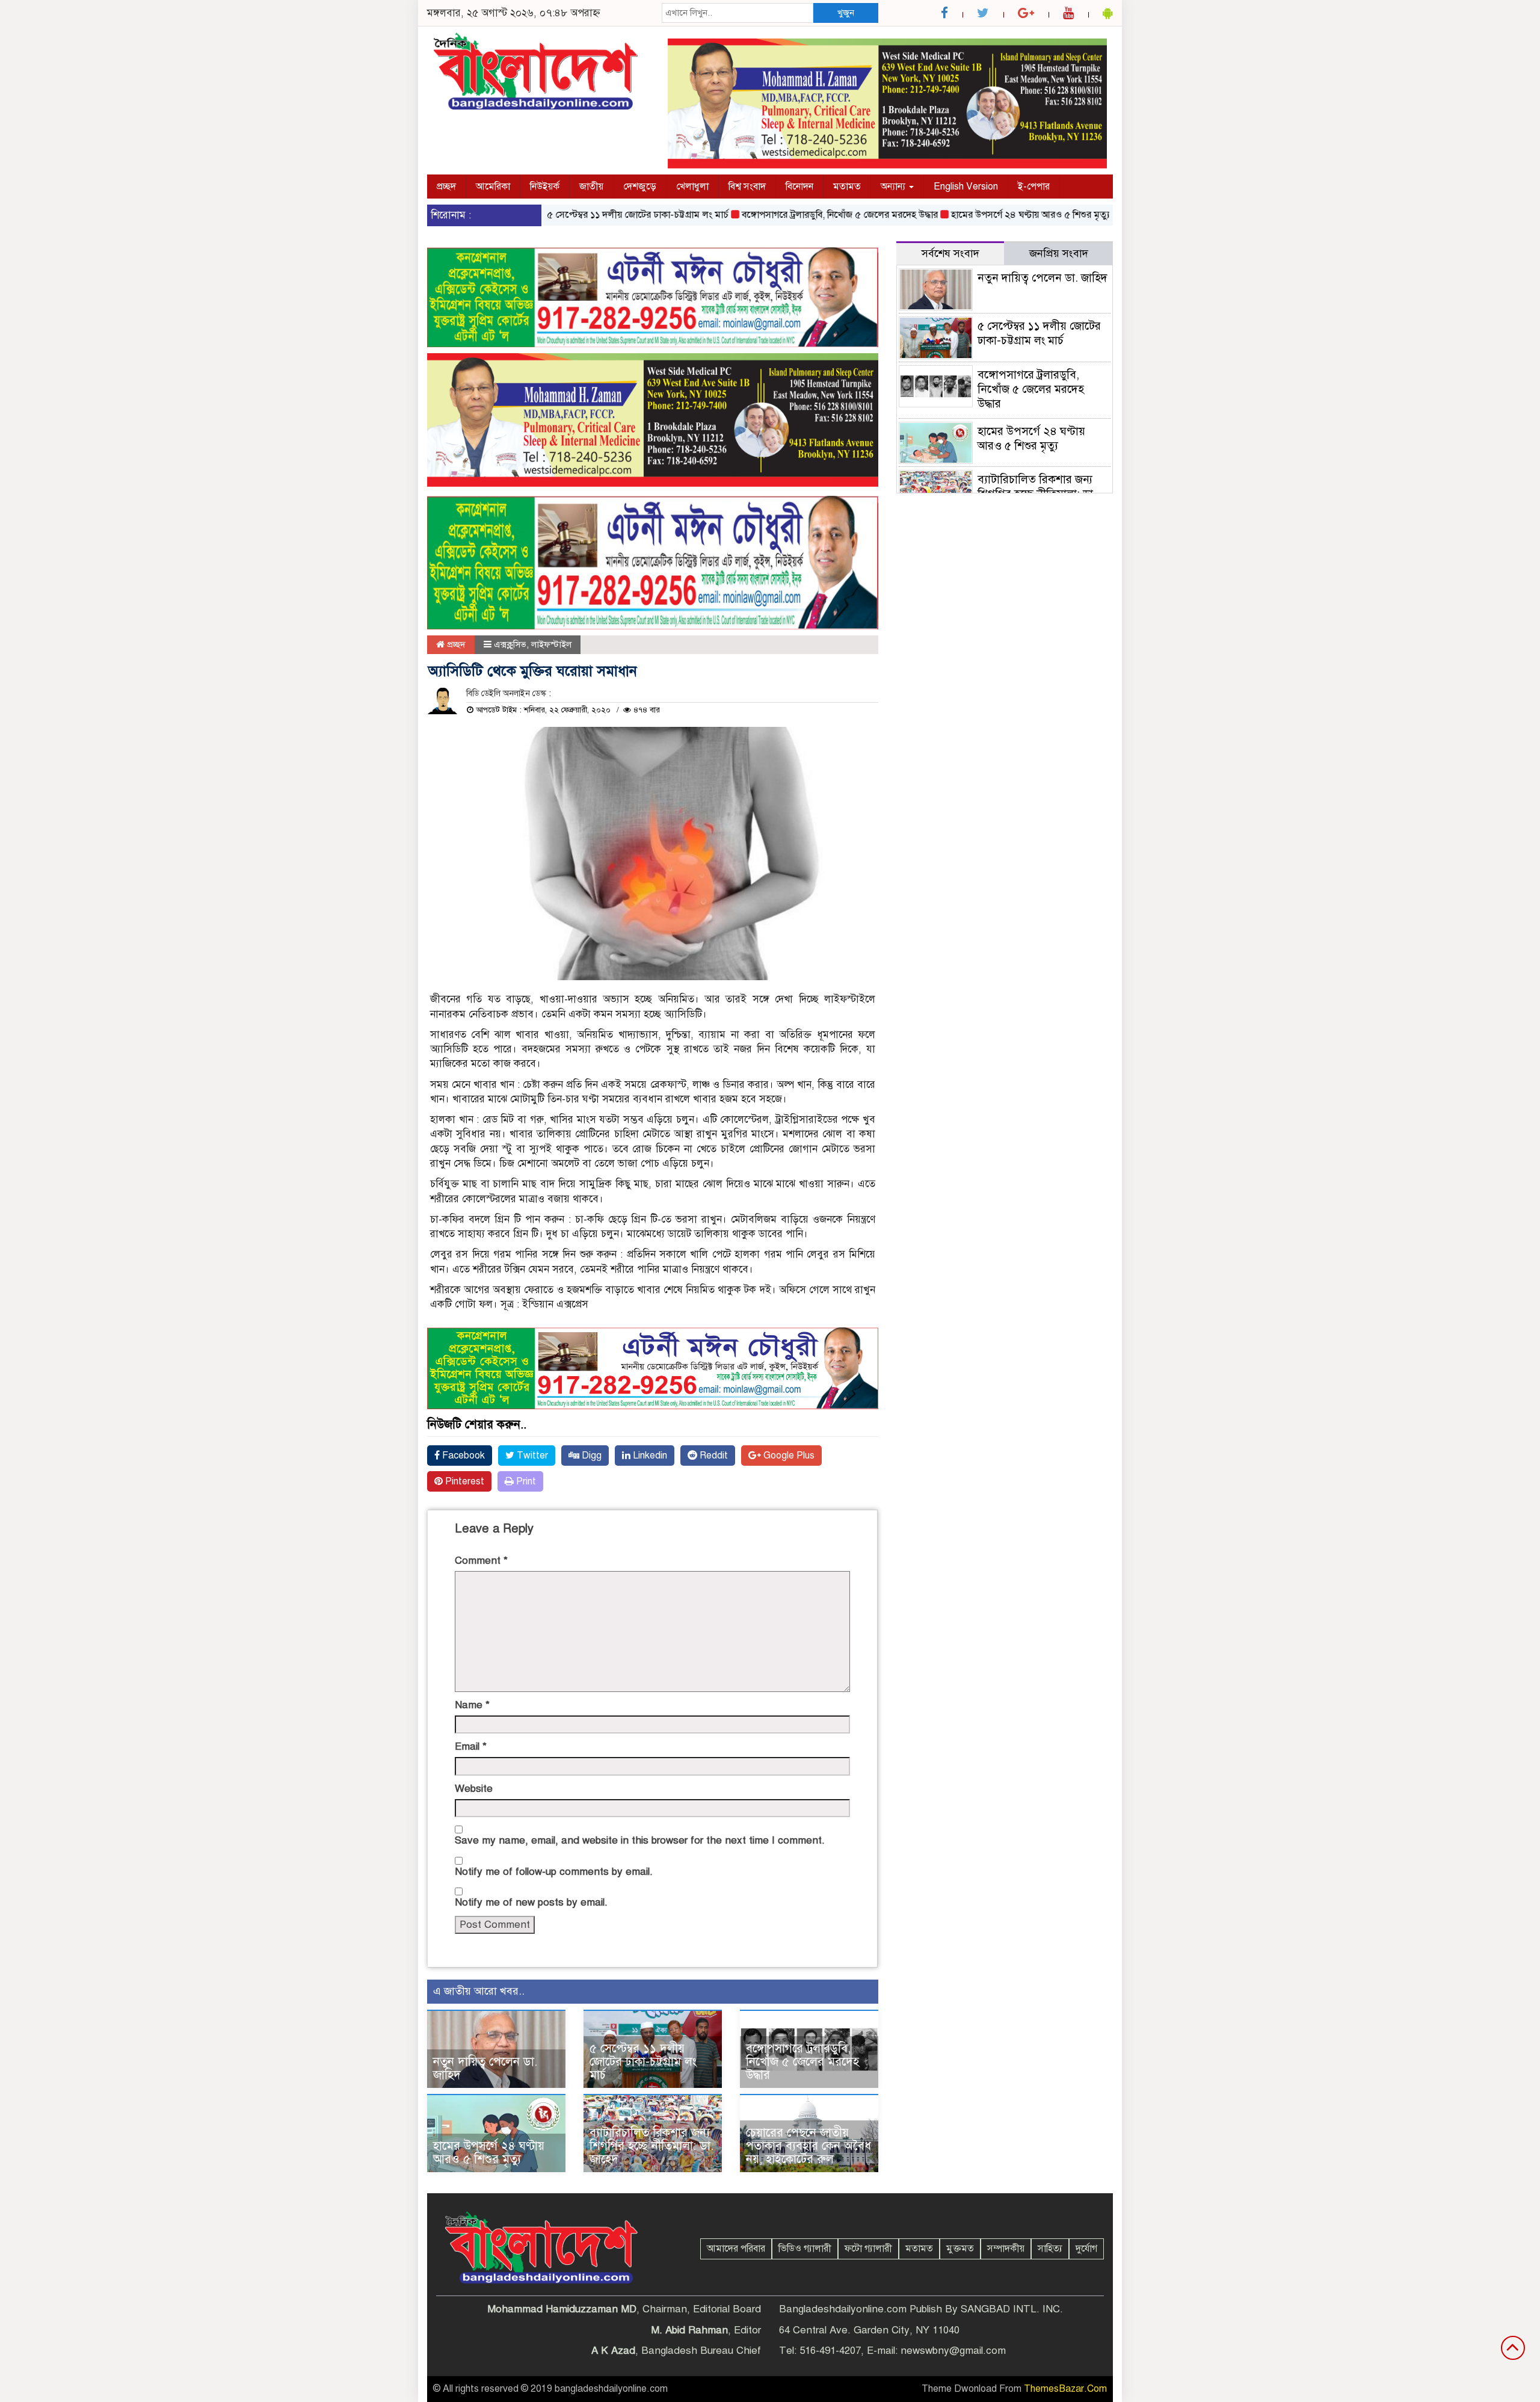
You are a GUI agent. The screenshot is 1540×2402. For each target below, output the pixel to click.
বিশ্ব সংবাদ (747, 187)
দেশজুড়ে (640, 187)
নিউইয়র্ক (545, 187)
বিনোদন (799, 187)
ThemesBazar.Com (1065, 2389)
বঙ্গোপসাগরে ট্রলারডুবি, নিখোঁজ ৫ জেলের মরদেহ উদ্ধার (788, 215)
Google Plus (788, 1456)
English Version (966, 187)
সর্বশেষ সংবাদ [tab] (950, 253)
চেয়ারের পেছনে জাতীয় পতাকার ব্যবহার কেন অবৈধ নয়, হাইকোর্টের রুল (808, 2146)
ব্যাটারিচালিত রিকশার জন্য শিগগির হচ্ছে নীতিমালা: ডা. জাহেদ (651, 2146)
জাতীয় (591, 187)
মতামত (847, 187)
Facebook (462, 1456)
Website (474, 1789)
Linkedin (649, 1456)
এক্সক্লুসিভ (510, 644)
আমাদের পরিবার (736, 2249)
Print (525, 1481)
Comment (481, 1561)
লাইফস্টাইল (551, 644)
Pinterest (464, 1481)
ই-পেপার (1034, 187)
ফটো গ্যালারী (868, 2249)
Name (472, 1705)
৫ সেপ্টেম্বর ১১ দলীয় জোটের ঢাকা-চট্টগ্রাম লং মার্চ (586, 215)
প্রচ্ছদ (446, 187)
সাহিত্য (1050, 2249)
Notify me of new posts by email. (531, 1902)
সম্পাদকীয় (1006, 2249)
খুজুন (846, 13)
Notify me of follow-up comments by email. (554, 1872)
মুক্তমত (960, 2249)
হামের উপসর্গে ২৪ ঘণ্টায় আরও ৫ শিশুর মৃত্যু (979, 215)
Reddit (713, 1456)
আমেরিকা (493, 187)
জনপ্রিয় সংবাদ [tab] (1059, 253)
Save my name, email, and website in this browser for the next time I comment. (640, 1840)
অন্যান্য (894, 187)
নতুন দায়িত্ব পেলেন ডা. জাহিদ (485, 2068)
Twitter (531, 1456)
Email (471, 1746)
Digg (590, 1456)
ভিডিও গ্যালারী (805, 2249)
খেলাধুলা (692, 187)
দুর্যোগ (1086, 2249)
